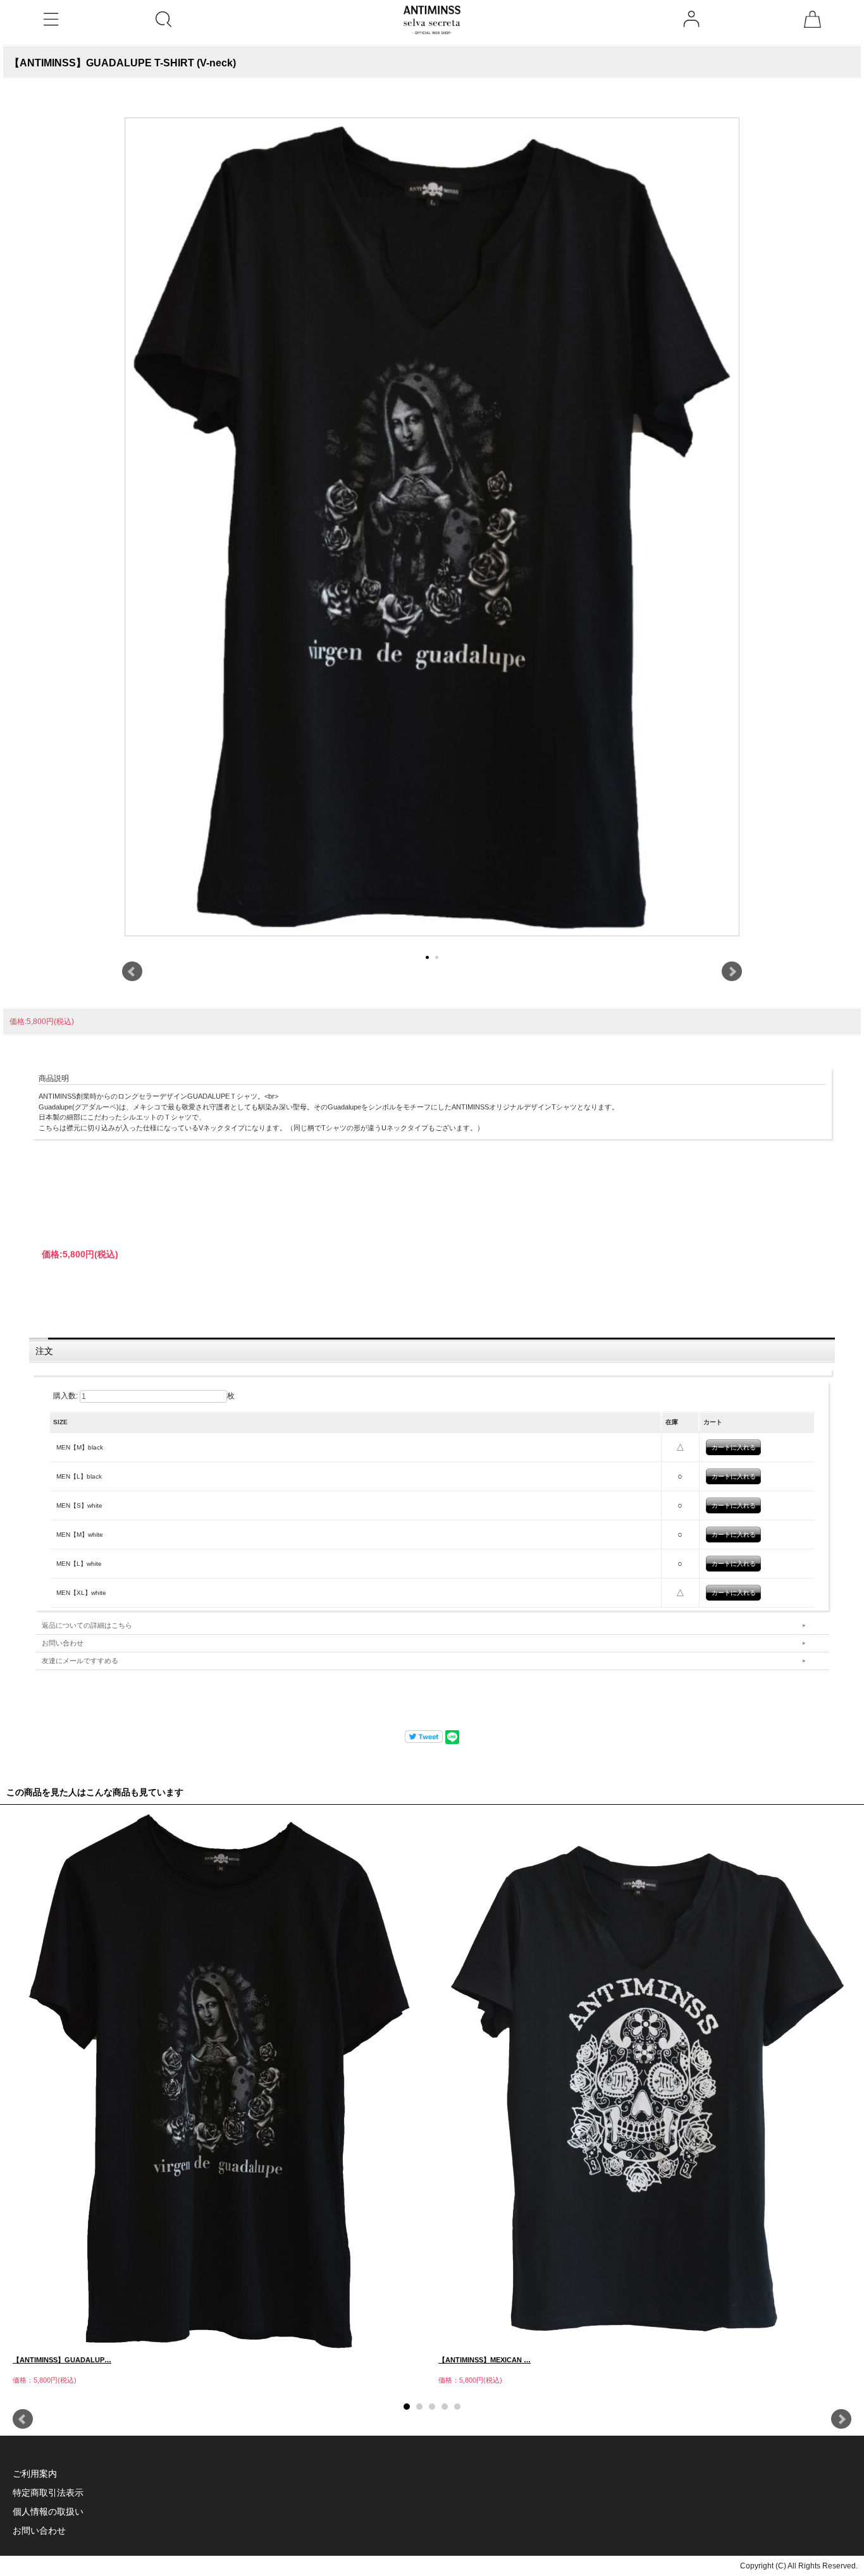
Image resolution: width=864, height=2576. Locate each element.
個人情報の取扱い (48, 2512)
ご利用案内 (35, 2474)
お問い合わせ (63, 1643)
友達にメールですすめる (80, 1661)
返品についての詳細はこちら (87, 1625)
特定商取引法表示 (48, 2493)
